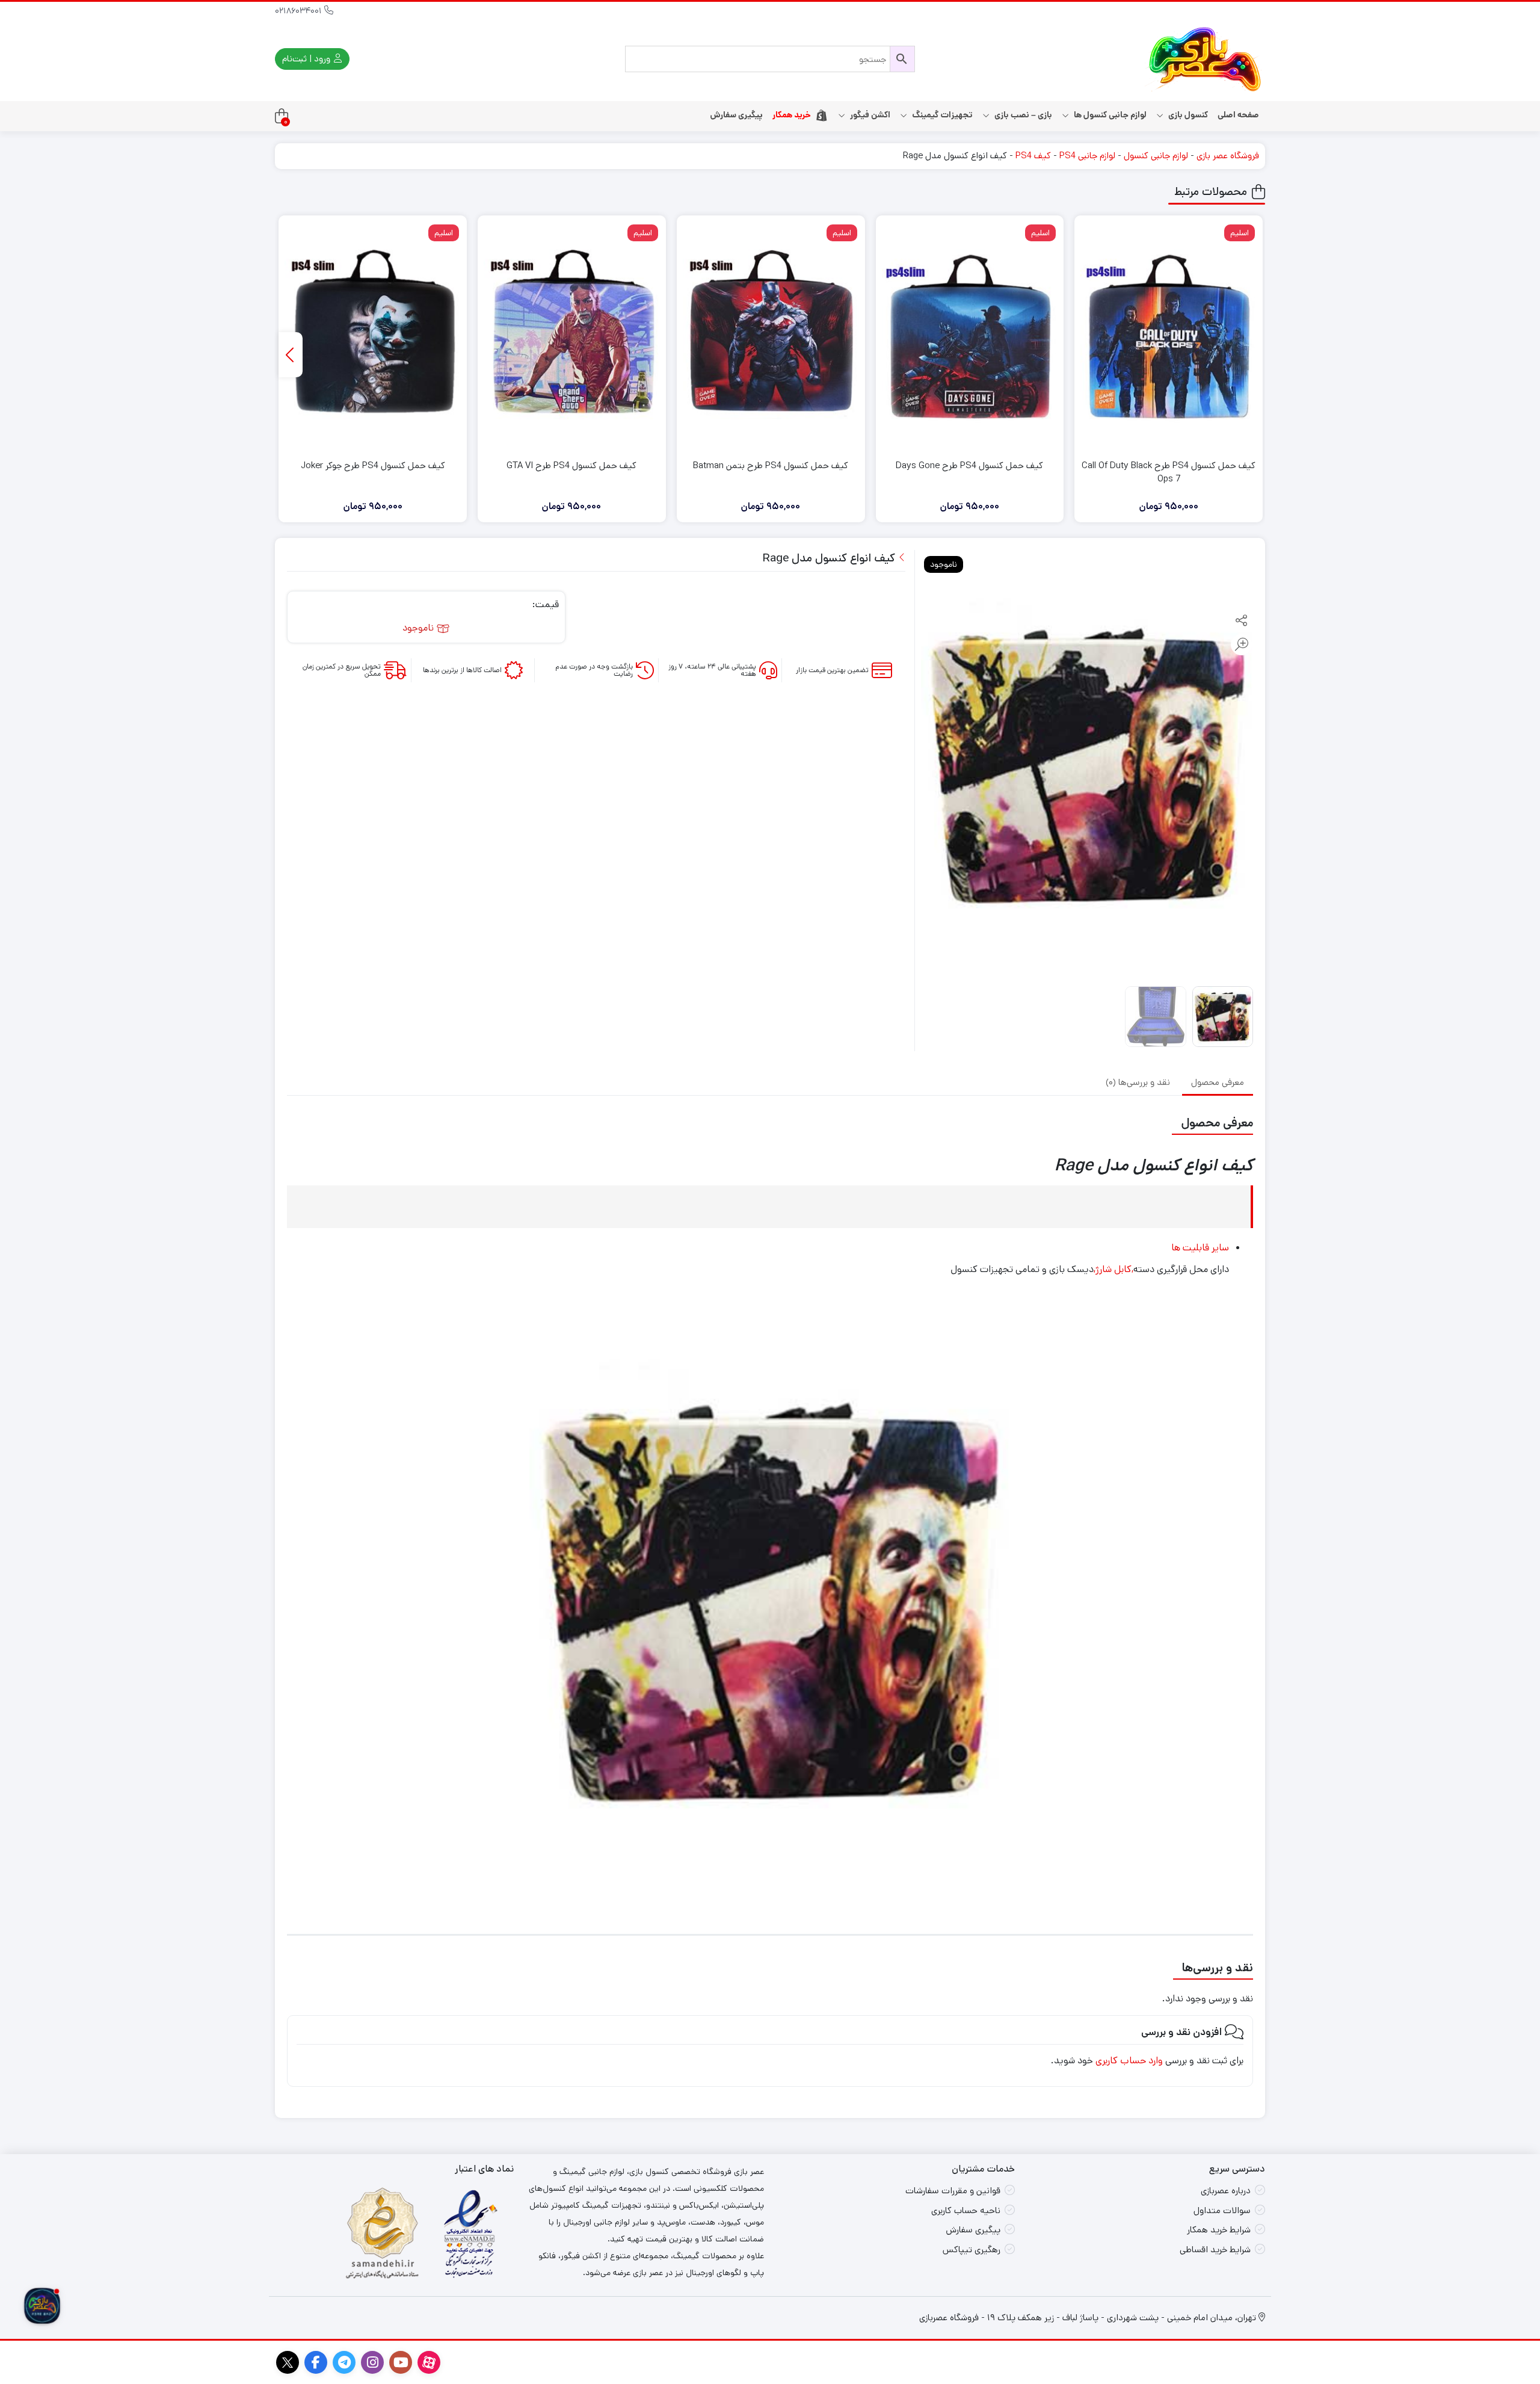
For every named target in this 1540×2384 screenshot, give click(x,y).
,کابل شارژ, (1113, 1269)
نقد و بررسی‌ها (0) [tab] (1138, 1082)
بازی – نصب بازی (1022, 115)
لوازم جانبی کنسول (1156, 156)
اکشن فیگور (869, 115)
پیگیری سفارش (736, 115)
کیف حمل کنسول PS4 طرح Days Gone (969, 465)
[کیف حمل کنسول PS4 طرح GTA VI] (572, 336)
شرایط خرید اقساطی (1215, 2250)
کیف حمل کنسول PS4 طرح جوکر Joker (373, 465)
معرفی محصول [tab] (1218, 1082)
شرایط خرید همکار (1219, 2230)
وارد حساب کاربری (1129, 2061)
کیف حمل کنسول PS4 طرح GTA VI (571, 465)
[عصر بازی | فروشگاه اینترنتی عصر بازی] (1205, 59)
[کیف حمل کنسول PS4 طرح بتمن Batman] (771, 336)
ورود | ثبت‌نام (307, 59)
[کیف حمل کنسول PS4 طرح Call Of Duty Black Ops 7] (1169, 336)
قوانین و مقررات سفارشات (953, 2191)
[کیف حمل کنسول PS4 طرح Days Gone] (970, 336)
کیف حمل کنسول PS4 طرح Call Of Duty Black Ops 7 (1169, 472)
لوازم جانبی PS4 (1087, 156)
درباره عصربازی (1226, 2191)
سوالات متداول (1222, 2210)
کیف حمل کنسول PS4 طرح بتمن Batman (771, 465)
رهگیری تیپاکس (972, 2250)
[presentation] (291, 355)
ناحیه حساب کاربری (966, 2210)
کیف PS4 (1033, 156)
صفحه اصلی (1238, 115)
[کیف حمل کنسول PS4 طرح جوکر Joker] (373, 336)
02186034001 (300, 11)
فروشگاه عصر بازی (1228, 156)
